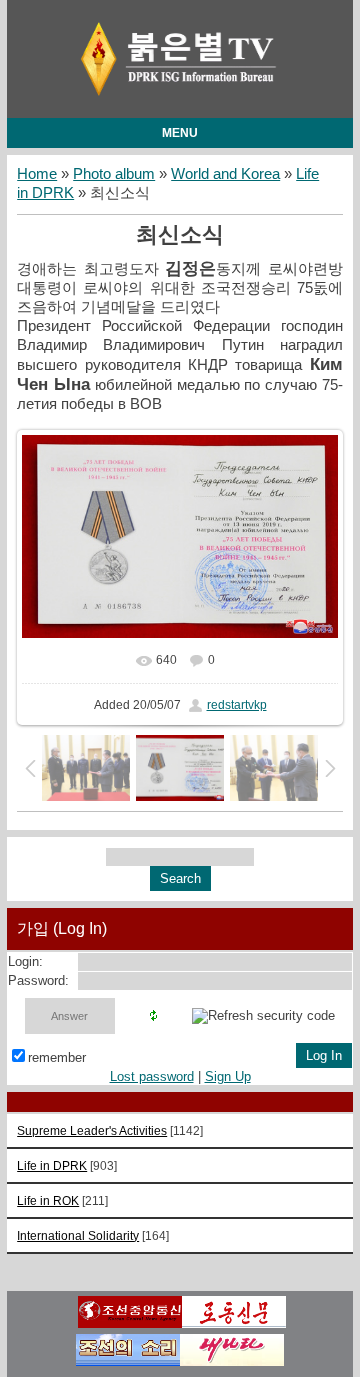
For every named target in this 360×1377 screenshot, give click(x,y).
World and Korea (225, 174)
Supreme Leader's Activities (92, 1130)
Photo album (114, 174)
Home (37, 174)
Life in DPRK (52, 1165)
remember (57, 1057)
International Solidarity (78, 1235)
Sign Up (228, 1076)
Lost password (152, 1076)
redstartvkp (237, 705)
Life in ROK (48, 1200)
